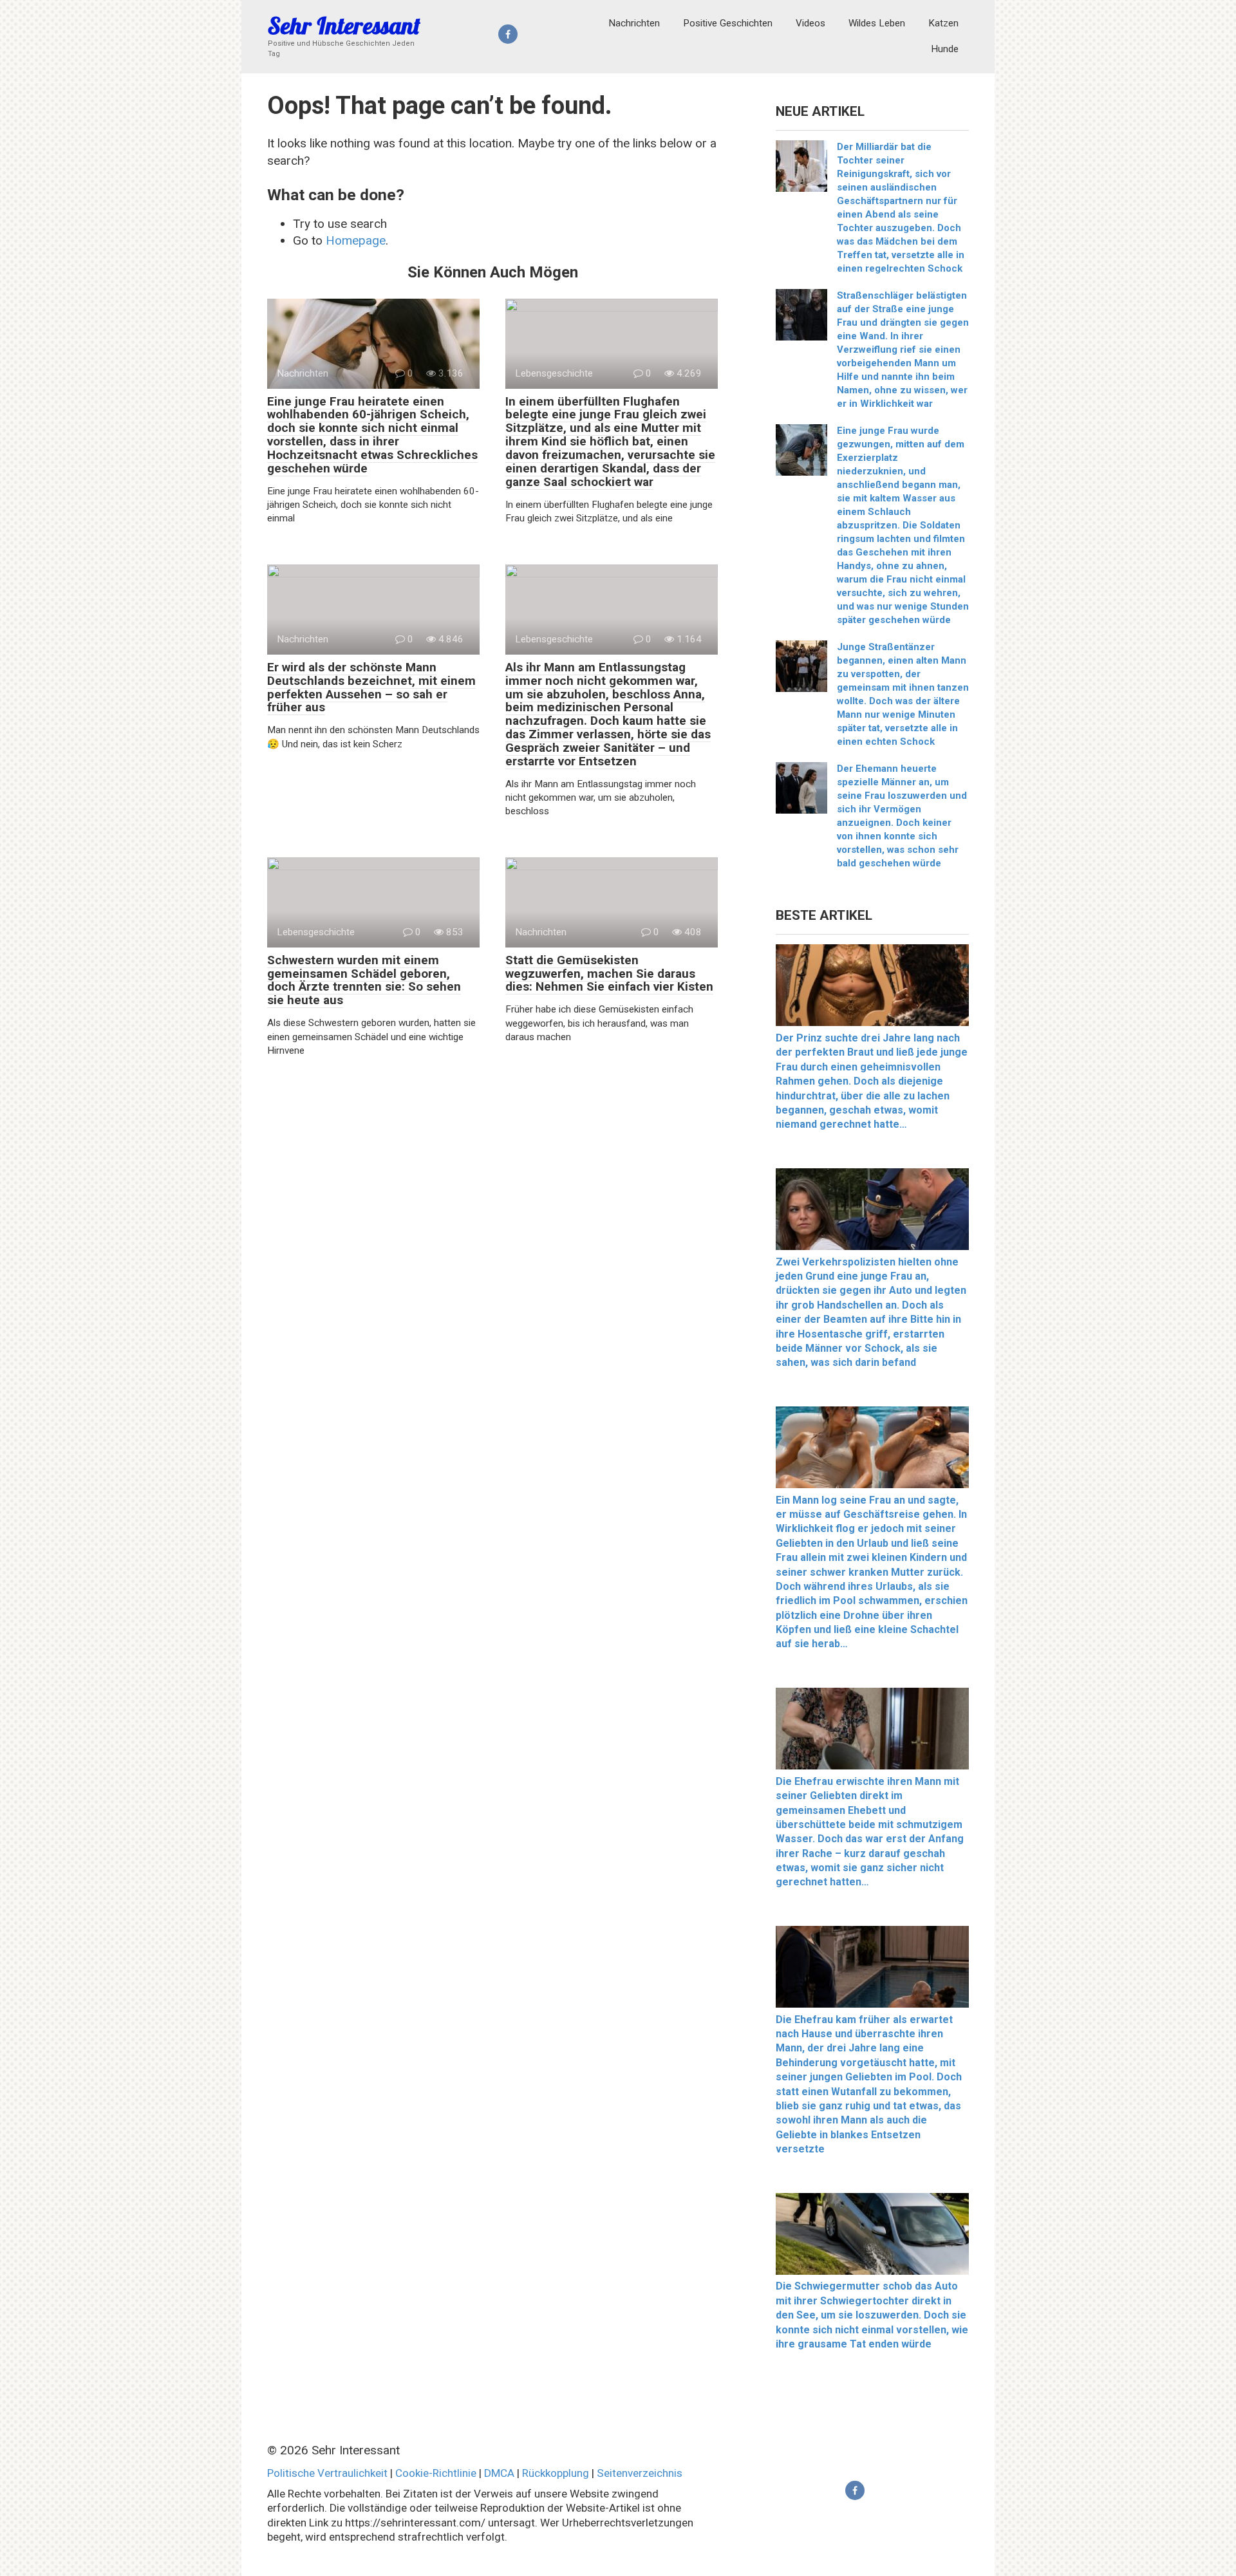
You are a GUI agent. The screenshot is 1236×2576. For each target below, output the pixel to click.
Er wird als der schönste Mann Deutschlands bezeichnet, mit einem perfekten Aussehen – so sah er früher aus (371, 687)
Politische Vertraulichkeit (327, 2473)
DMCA (499, 2473)
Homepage (356, 240)
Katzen (943, 23)
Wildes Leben (877, 23)
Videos (810, 23)
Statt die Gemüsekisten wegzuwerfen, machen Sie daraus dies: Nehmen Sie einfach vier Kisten (609, 974)
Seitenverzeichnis (640, 2473)
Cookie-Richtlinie (436, 2473)
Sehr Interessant (344, 25)
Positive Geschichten (728, 23)
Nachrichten (634, 23)
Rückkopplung (556, 2473)
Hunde (945, 49)
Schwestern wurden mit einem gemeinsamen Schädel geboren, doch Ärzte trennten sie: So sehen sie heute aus (364, 980)
